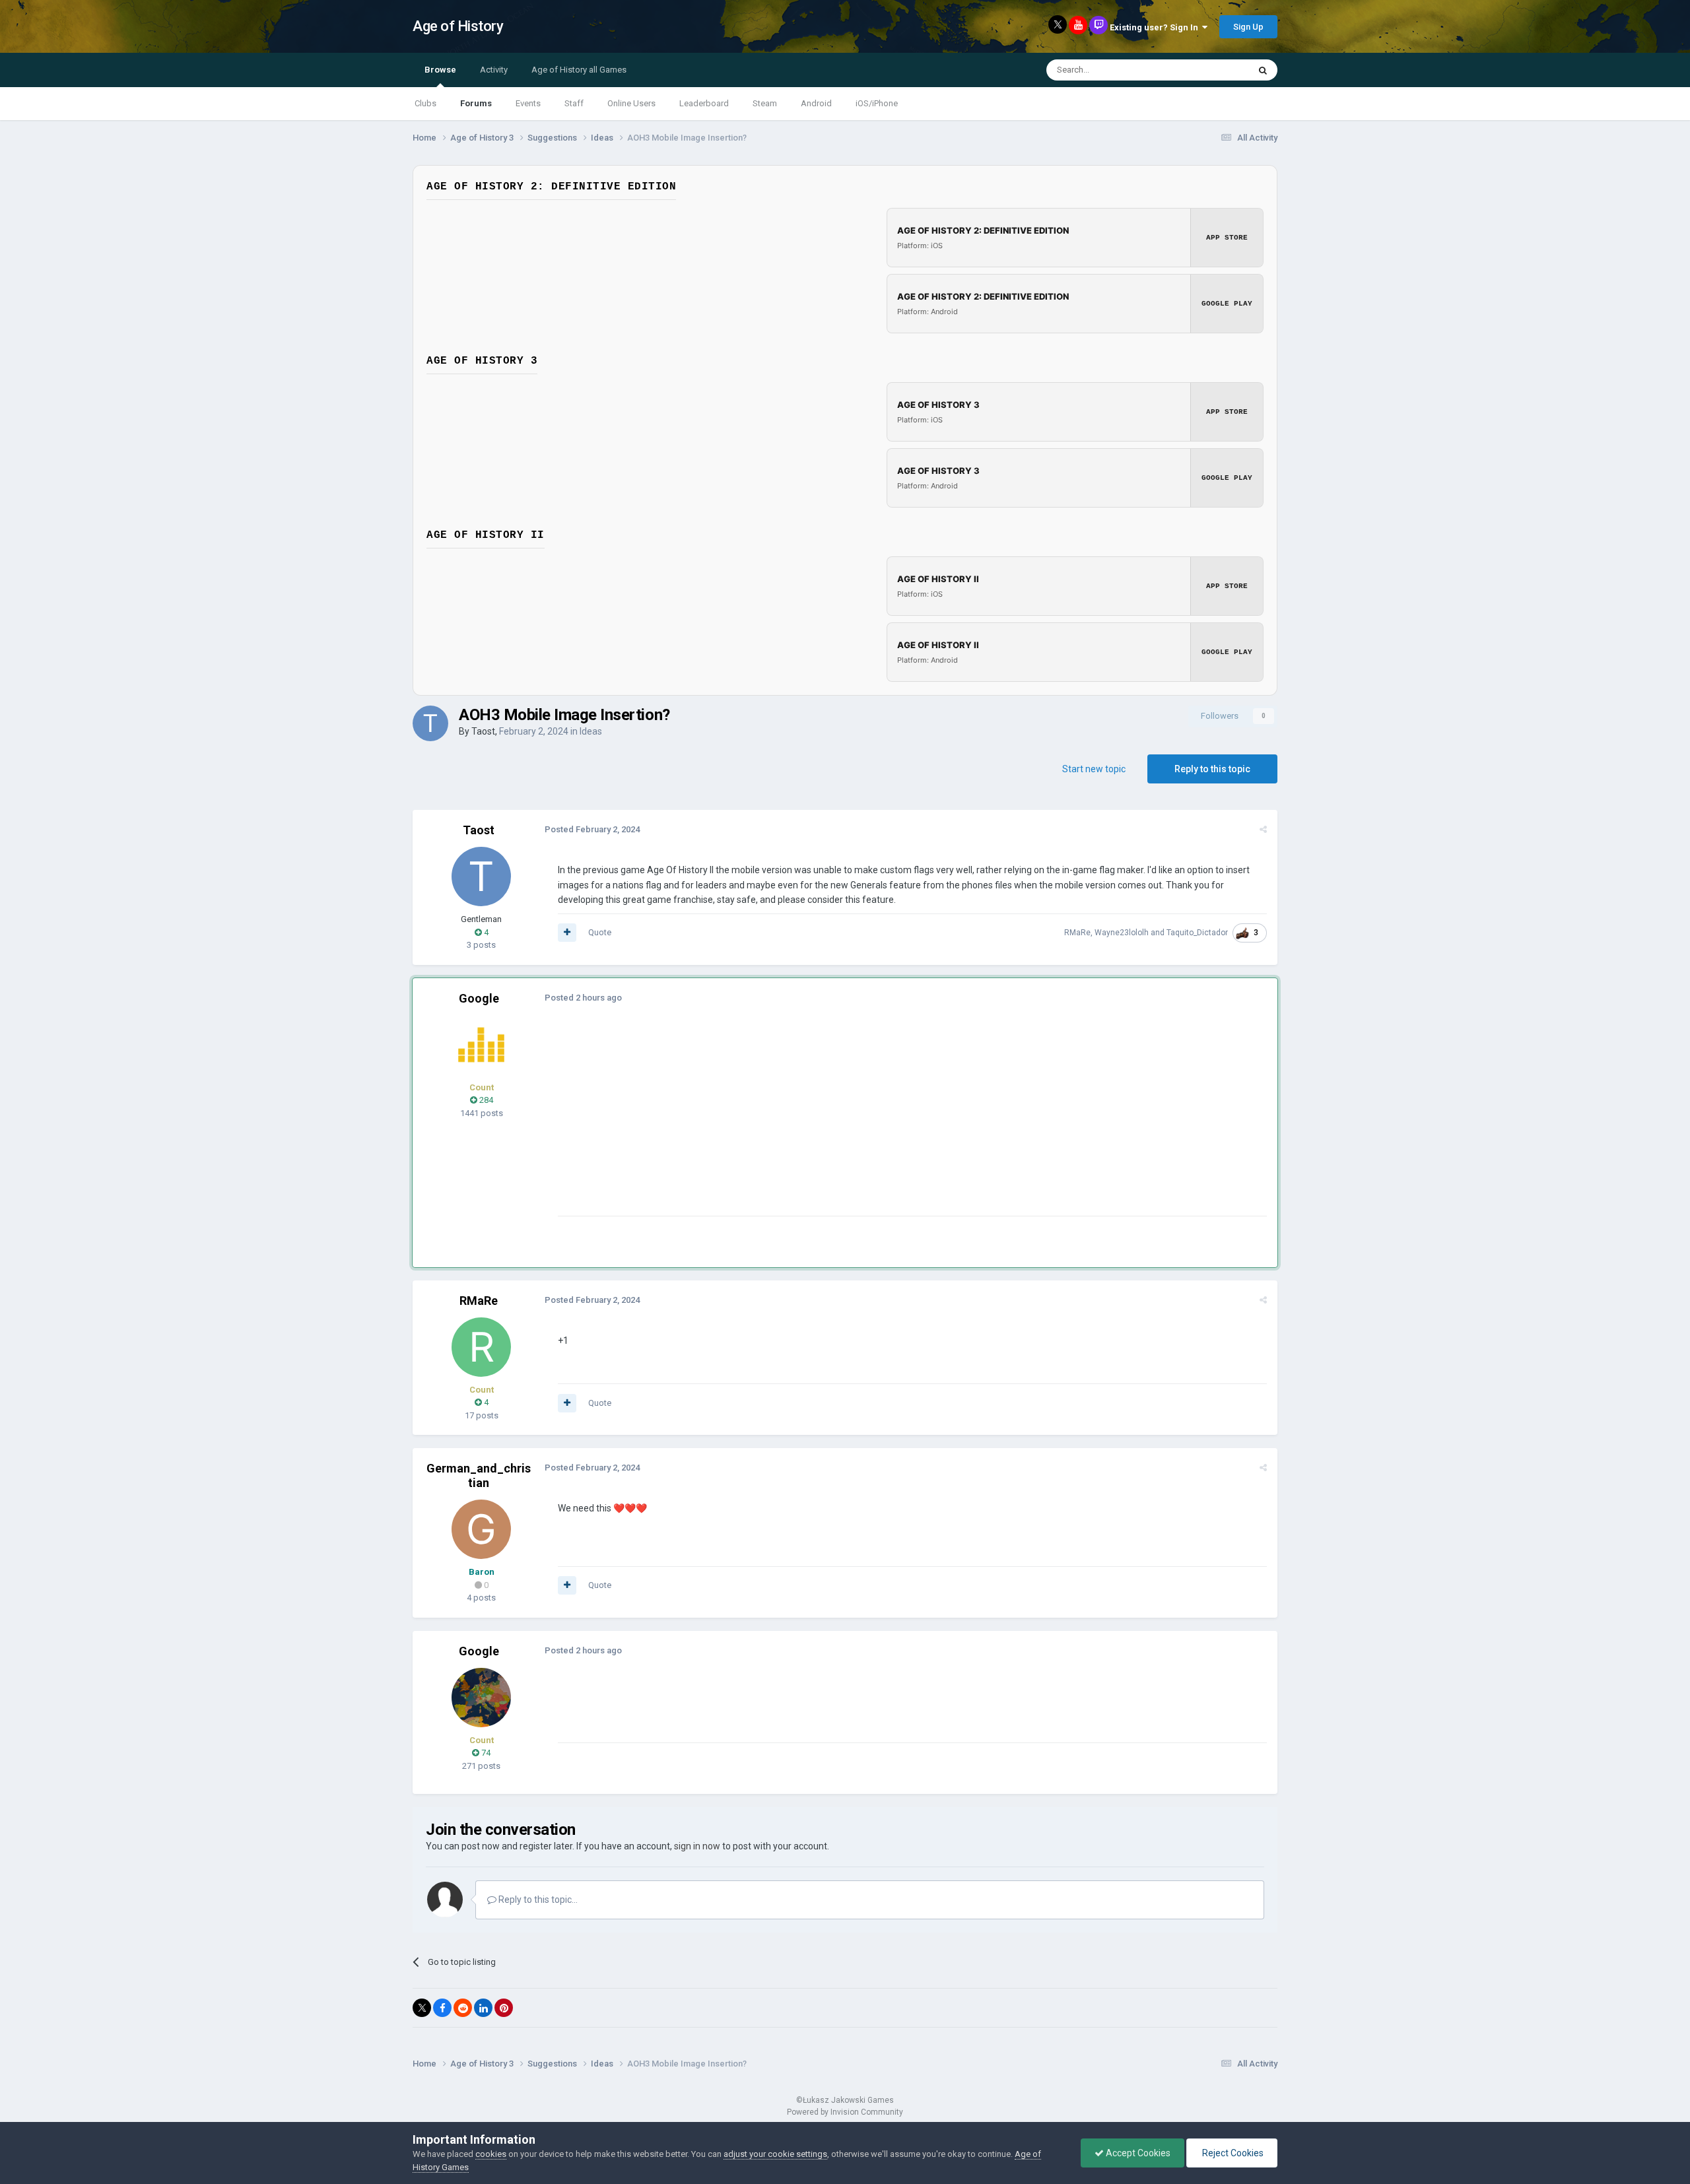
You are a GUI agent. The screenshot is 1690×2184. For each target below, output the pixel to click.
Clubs (425, 103)
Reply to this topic (1212, 769)
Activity (494, 70)
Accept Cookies (1137, 2153)
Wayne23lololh (1122, 933)
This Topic (1212, 70)
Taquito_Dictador (1197, 933)
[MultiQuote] (567, 933)
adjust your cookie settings (775, 2154)
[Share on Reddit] (463, 2008)
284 (485, 1100)
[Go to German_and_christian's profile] (481, 1529)
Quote (600, 932)
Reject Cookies (1232, 2153)
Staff (574, 103)
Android (816, 103)
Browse (440, 70)
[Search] (1263, 70)
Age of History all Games (579, 70)
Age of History (458, 26)
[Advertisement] (798, 1123)
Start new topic (1094, 769)
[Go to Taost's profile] (430, 723)
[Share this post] (1263, 829)
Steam (765, 103)
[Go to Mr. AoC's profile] (481, 1045)
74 (485, 1753)
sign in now (697, 1846)
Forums (476, 103)
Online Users (631, 103)
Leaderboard (704, 103)
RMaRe (1077, 933)
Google (479, 998)
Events (528, 103)
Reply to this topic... (537, 1900)
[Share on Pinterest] (504, 2008)
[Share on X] (422, 2008)
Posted (592, 829)
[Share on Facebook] (442, 2008)
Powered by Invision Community (845, 2112)
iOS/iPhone (877, 103)
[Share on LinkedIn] (483, 2008)
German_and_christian (479, 1475)
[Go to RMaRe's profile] (481, 1347)
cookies (491, 2154)
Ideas (591, 731)
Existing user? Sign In (1156, 27)
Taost (483, 731)
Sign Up (1248, 27)
